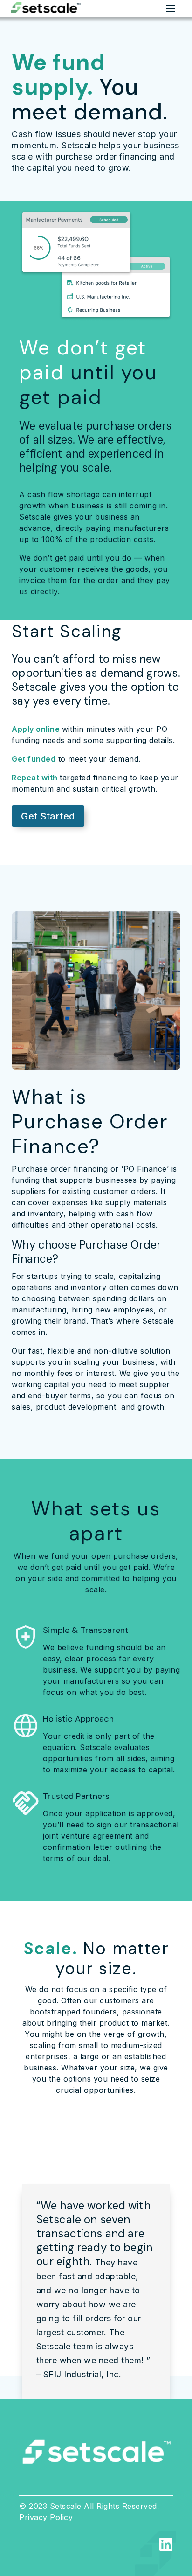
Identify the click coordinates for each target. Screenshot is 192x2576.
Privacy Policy (46, 2517)
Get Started (48, 816)
